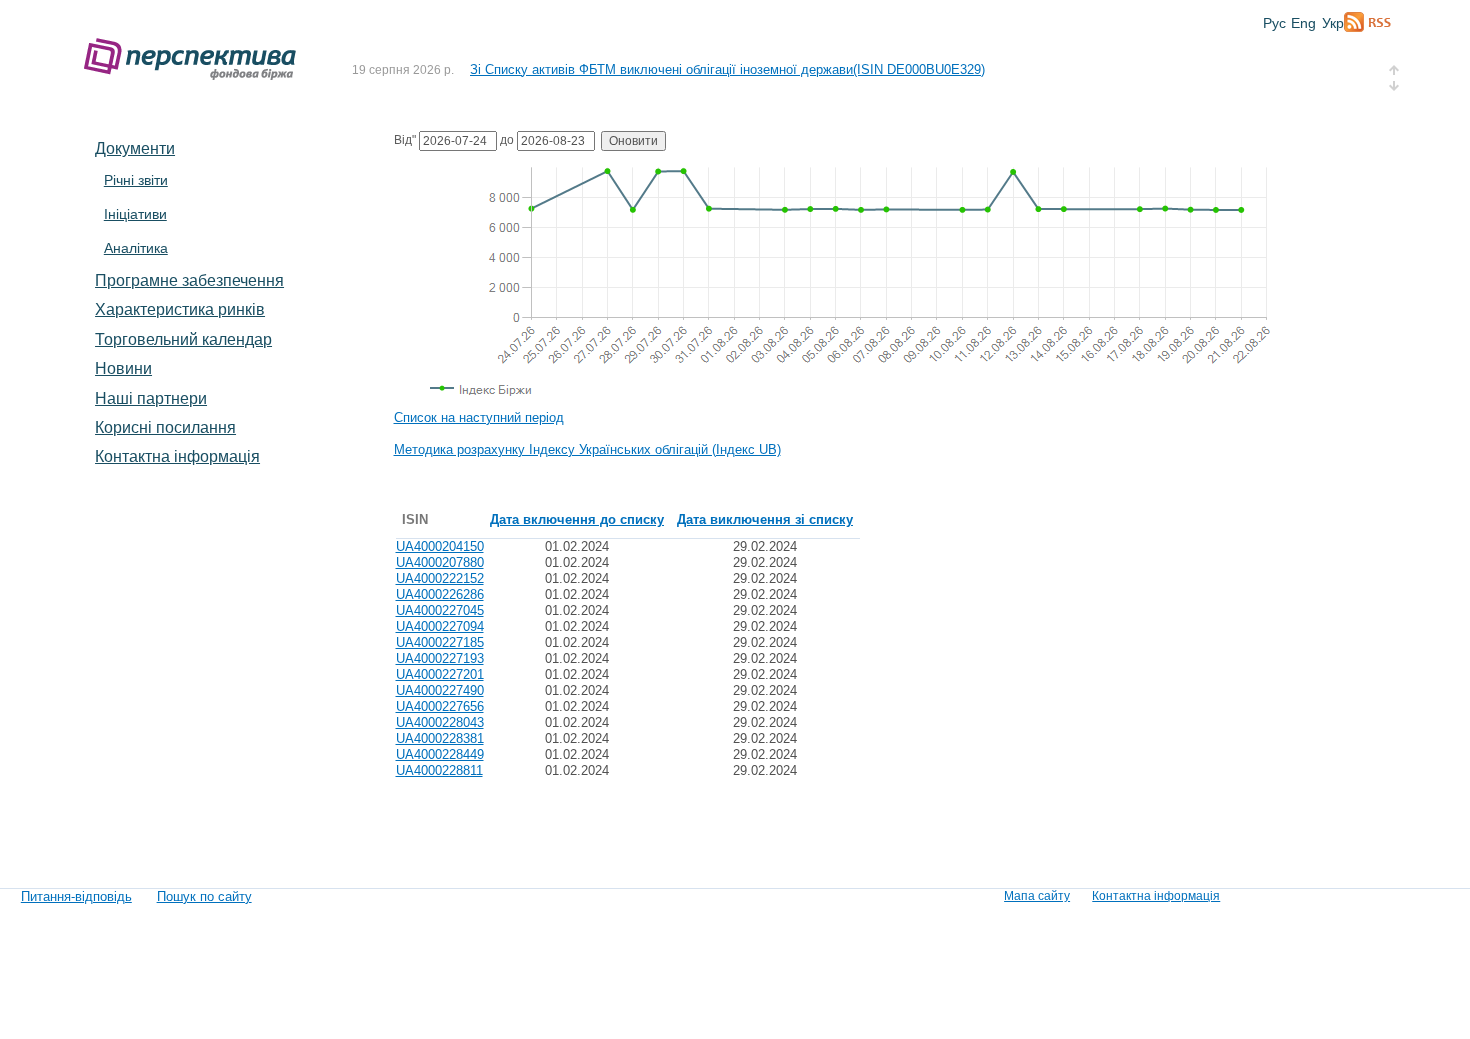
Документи (135, 148)
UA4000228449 (440, 754)
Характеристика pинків (180, 309)
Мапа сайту (1037, 896)
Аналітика (136, 248)
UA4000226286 (440, 594)
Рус (1274, 23)
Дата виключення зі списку (765, 519)
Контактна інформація (177, 456)
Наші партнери (151, 398)
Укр (1333, 23)
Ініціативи (135, 214)
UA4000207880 (440, 562)
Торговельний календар (183, 339)
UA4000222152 (440, 578)
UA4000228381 (440, 738)
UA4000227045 (440, 610)
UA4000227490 (440, 690)
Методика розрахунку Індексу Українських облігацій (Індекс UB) (587, 449)
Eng (1303, 23)
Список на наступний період (479, 417)
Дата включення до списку (577, 519)
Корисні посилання (165, 427)
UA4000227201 (440, 674)
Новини (123, 368)
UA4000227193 (440, 658)
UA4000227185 (440, 642)
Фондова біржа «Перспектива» (196, 59)
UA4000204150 (440, 546)
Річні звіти (136, 180)
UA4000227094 (440, 626)
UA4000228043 (440, 722)
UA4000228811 (439, 770)
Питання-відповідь (76, 896)
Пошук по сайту (204, 896)
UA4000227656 (440, 706)
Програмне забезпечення (189, 280)
